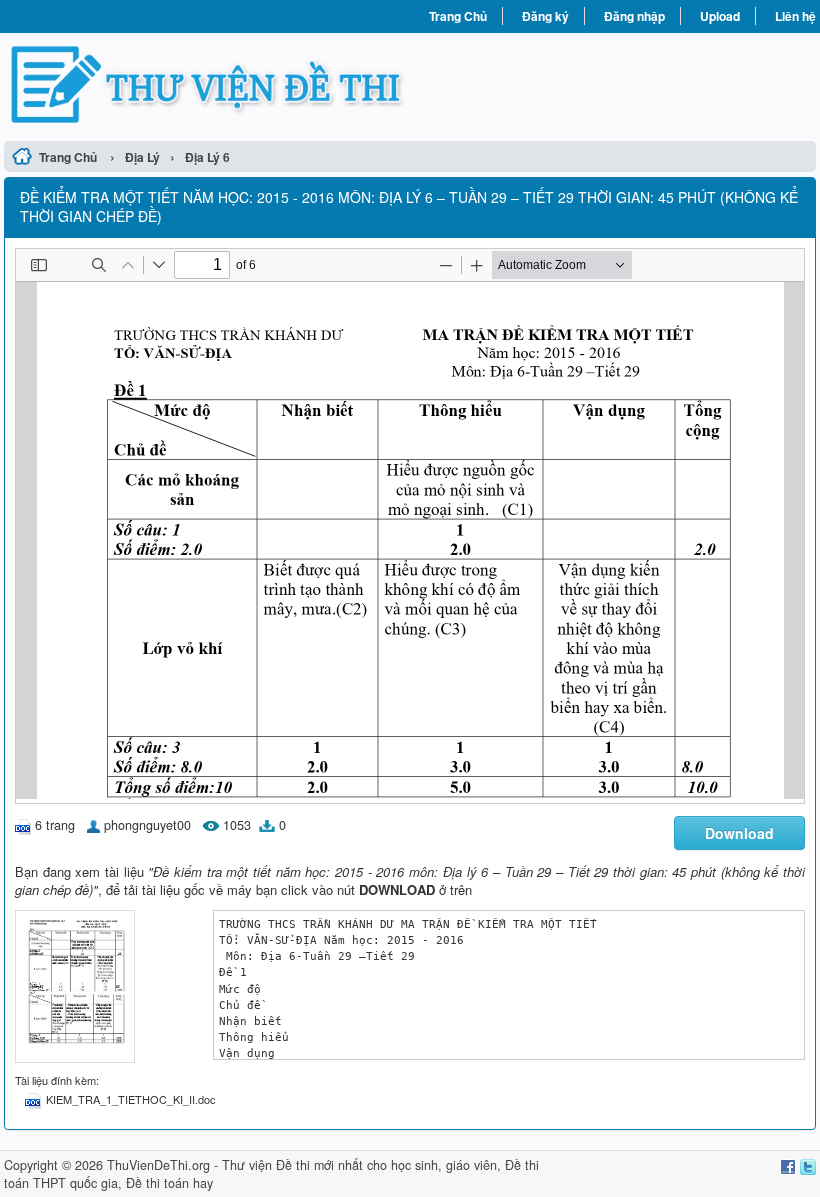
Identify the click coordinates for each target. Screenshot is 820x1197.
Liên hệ (795, 16)
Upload (720, 16)
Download (739, 833)
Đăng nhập (634, 16)
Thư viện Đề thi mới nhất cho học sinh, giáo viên (359, 1165)
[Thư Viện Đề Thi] (207, 84)
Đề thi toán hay (169, 1183)
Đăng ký (545, 16)
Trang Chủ (458, 16)
